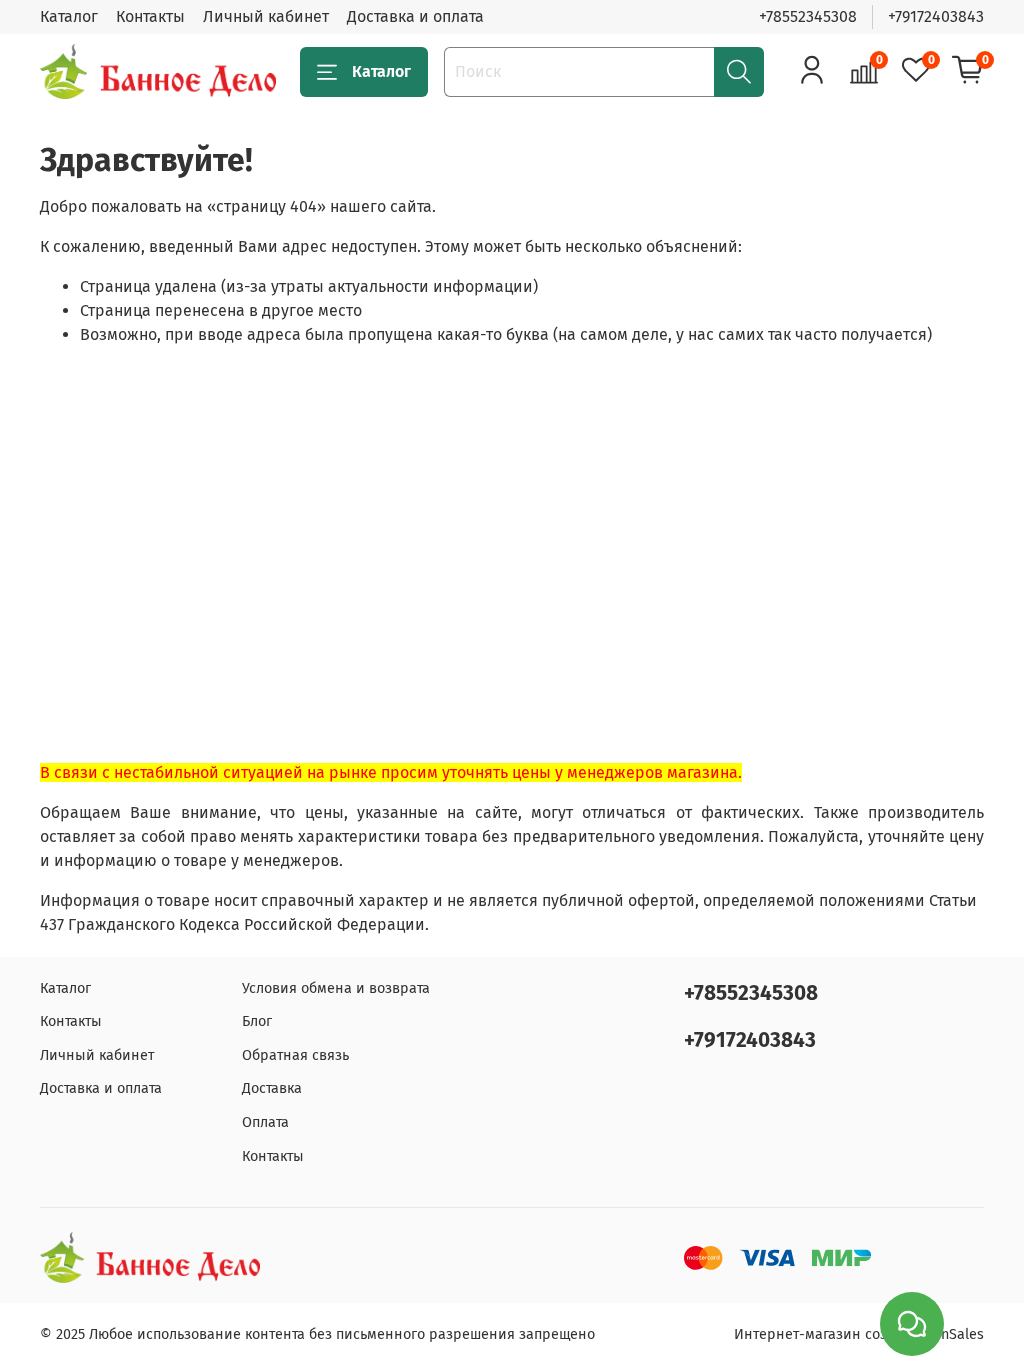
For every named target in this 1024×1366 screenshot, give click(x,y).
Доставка (272, 1088)
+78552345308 (808, 16)
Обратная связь (295, 1055)
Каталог (69, 16)
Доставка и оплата (415, 16)
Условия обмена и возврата (336, 988)
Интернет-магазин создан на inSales (859, 1334)
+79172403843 (936, 16)
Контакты (150, 16)
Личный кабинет (266, 16)
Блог (257, 1021)
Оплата (265, 1122)
